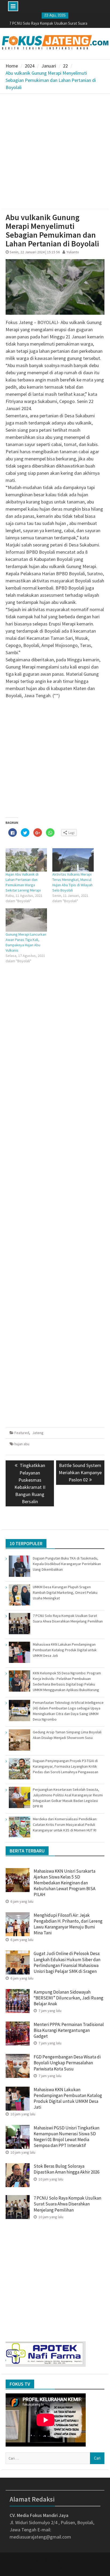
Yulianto (73, 252)
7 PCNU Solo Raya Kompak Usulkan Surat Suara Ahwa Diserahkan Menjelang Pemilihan (67, 2204)
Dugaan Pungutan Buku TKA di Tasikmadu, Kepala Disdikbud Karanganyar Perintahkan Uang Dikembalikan (67, 1564)
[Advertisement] (55, 151)
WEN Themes (73, 2568)
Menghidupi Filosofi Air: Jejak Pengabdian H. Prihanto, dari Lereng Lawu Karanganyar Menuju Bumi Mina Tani (68, 1924)
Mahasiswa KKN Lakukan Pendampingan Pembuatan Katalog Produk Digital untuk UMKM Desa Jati (65, 1650)
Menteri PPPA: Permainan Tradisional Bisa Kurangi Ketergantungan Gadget (69, 2030)
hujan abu (22, 1444)
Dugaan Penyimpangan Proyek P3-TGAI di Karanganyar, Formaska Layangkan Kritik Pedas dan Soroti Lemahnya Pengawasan (66, 1766)
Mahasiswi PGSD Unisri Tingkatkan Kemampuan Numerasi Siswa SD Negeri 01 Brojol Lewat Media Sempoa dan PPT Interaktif (66, 2137)
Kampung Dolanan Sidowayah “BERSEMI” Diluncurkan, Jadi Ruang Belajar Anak (68, 1998)
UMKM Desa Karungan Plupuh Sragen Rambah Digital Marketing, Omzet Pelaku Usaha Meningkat (65, 1592)
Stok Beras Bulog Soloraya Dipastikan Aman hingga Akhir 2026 (66, 2169)
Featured (22, 1433)
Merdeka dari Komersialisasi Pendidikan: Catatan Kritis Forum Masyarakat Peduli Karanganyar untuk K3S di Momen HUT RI (65, 1825)
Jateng (38, 1433)
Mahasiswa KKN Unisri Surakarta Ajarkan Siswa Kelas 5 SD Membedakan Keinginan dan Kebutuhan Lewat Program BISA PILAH (64, 1883)
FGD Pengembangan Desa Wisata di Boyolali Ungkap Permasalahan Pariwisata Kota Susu (67, 2063)
